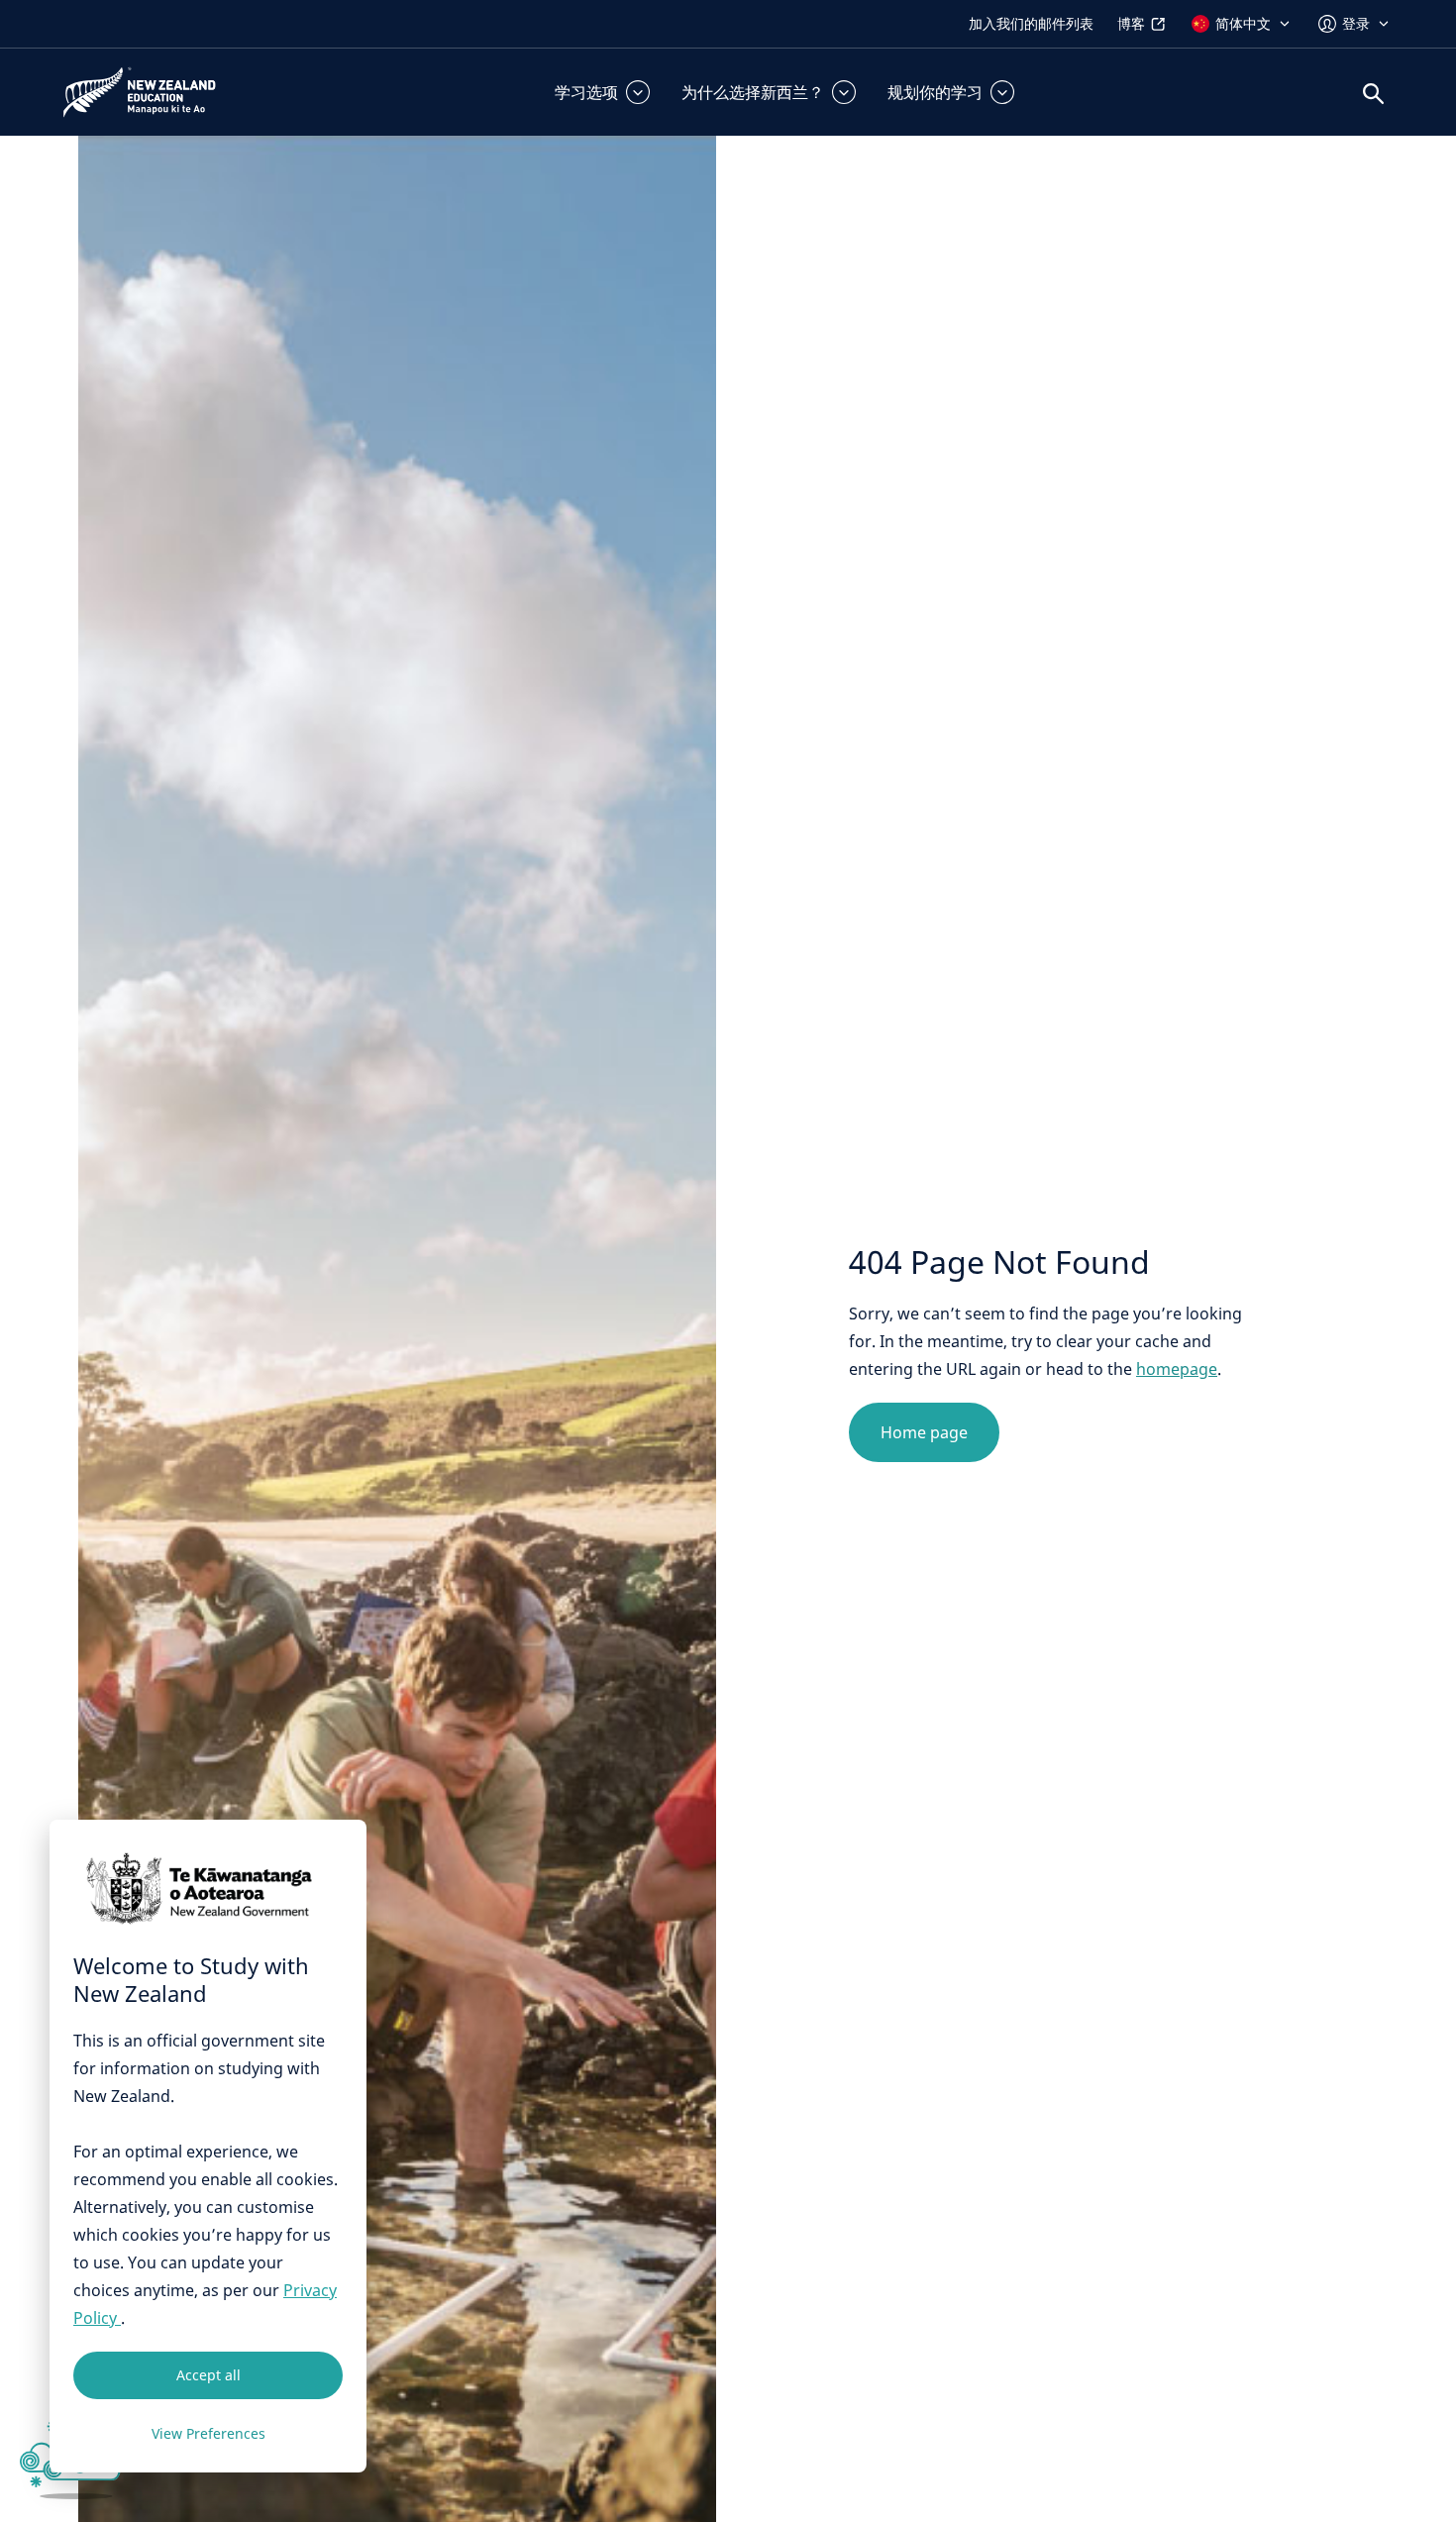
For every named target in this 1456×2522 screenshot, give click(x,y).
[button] (602, 92)
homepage (1177, 1369)
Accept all (208, 2375)
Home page (924, 1432)
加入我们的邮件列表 (1031, 23)
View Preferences (208, 2433)
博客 (1131, 23)
